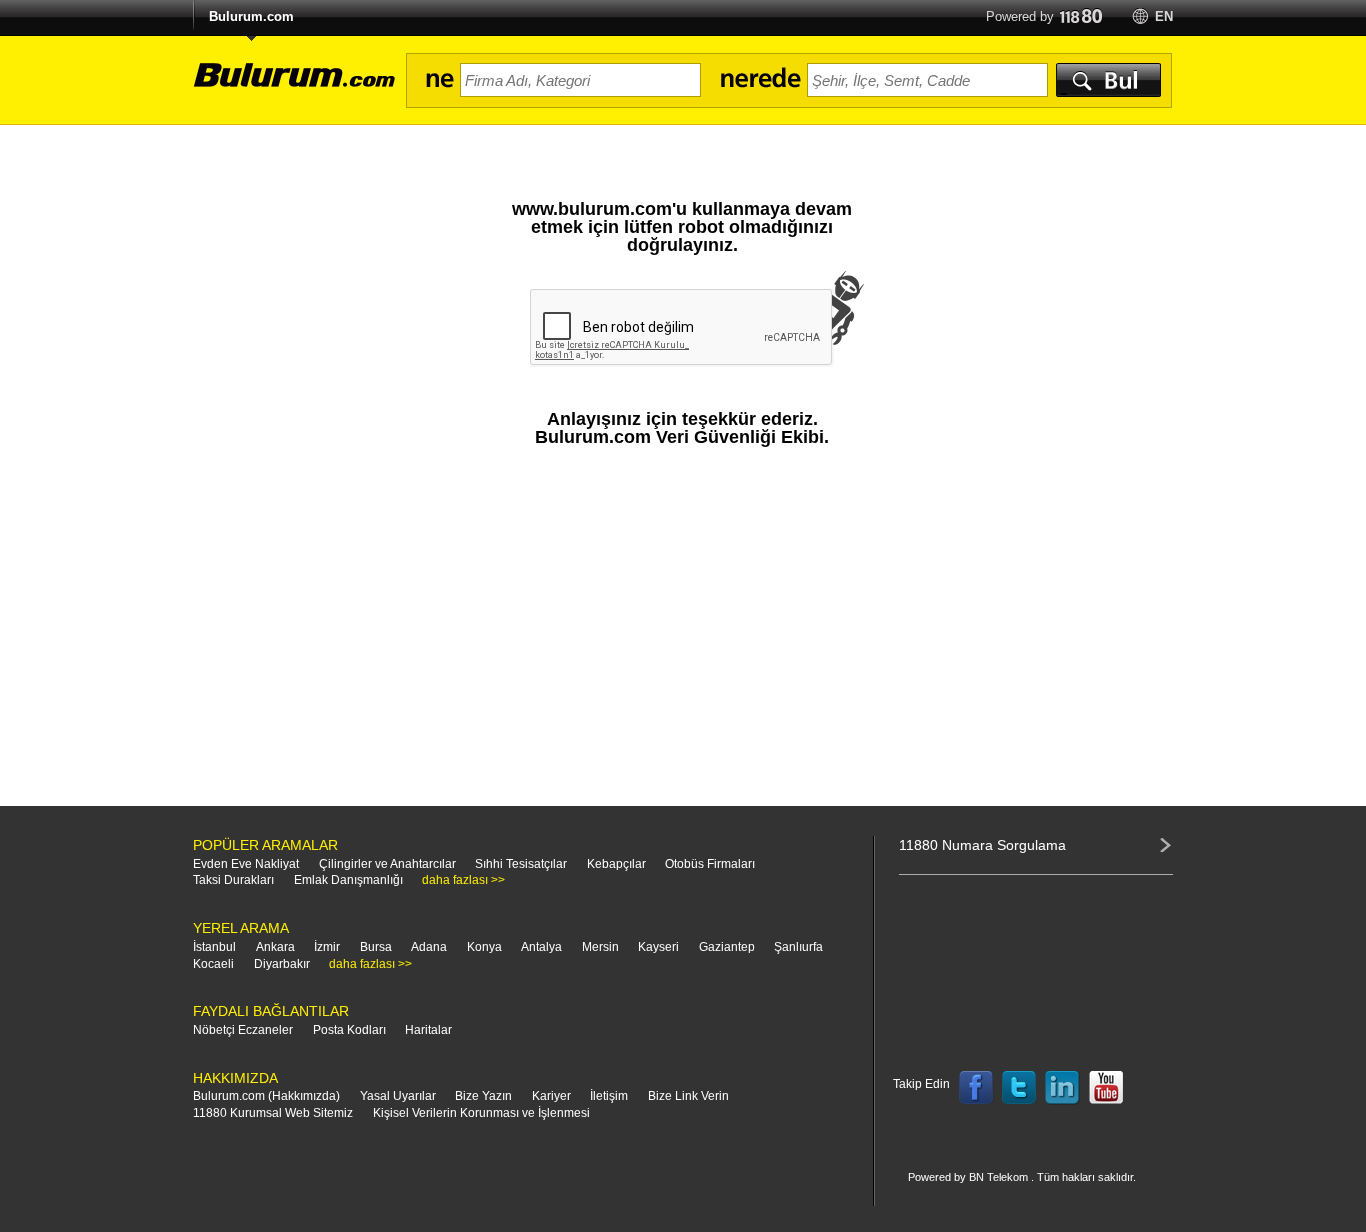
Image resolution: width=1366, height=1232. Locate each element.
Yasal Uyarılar (398, 1096)
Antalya (541, 947)
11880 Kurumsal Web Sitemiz (273, 1113)
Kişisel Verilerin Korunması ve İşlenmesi (481, 1113)
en (1164, 16)
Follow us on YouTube (1106, 1088)
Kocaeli (213, 964)
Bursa (376, 947)
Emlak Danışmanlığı (348, 880)
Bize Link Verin (688, 1096)
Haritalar (428, 1030)
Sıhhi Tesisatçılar (521, 864)
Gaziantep (727, 947)
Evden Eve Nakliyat (246, 864)
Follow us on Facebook (976, 1088)
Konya (484, 947)
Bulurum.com (251, 16)
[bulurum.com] (288, 86)
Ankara (275, 947)
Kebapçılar (616, 864)
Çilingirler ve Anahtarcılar (387, 864)
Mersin (600, 947)
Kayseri (658, 947)
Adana (429, 947)
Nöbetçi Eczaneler (243, 1030)
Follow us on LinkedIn (1063, 1088)
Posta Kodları (349, 1030)
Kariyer (551, 1096)
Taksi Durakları (233, 880)
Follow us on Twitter (1019, 1088)
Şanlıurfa (798, 947)
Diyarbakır (282, 964)
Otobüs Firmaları (710, 864)
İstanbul (214, 947)
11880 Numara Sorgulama (982, 845)
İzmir (327, 947)
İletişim (609, 1096)
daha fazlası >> (463, 880)
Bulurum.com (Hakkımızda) (266, 1096)
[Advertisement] (682, 636)
